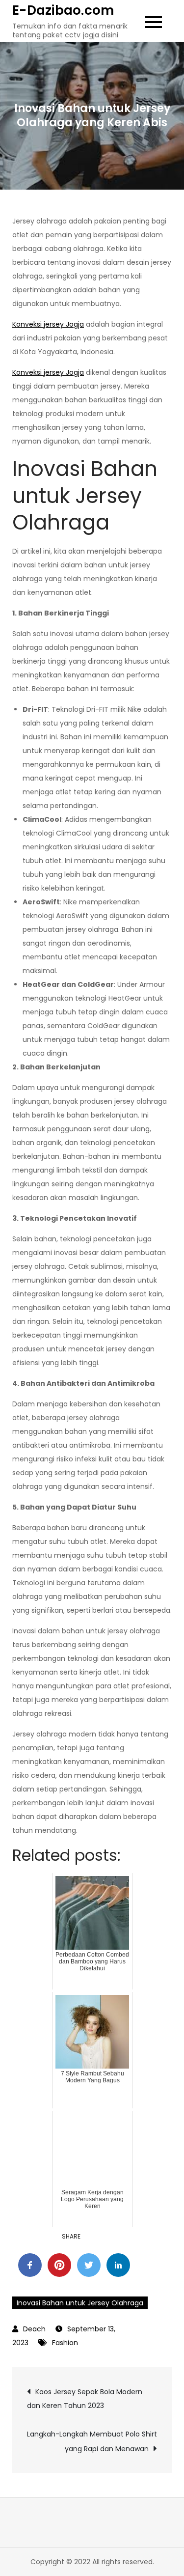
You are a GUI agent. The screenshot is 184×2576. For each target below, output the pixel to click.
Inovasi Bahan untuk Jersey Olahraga (80, 2303)
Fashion (65, 2343)
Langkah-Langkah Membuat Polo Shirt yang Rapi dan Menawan (92, 2441)
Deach (34, 2329)
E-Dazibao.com (63, 10)
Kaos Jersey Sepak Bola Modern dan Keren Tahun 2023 (85, 2399)
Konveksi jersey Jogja (48, 324)
